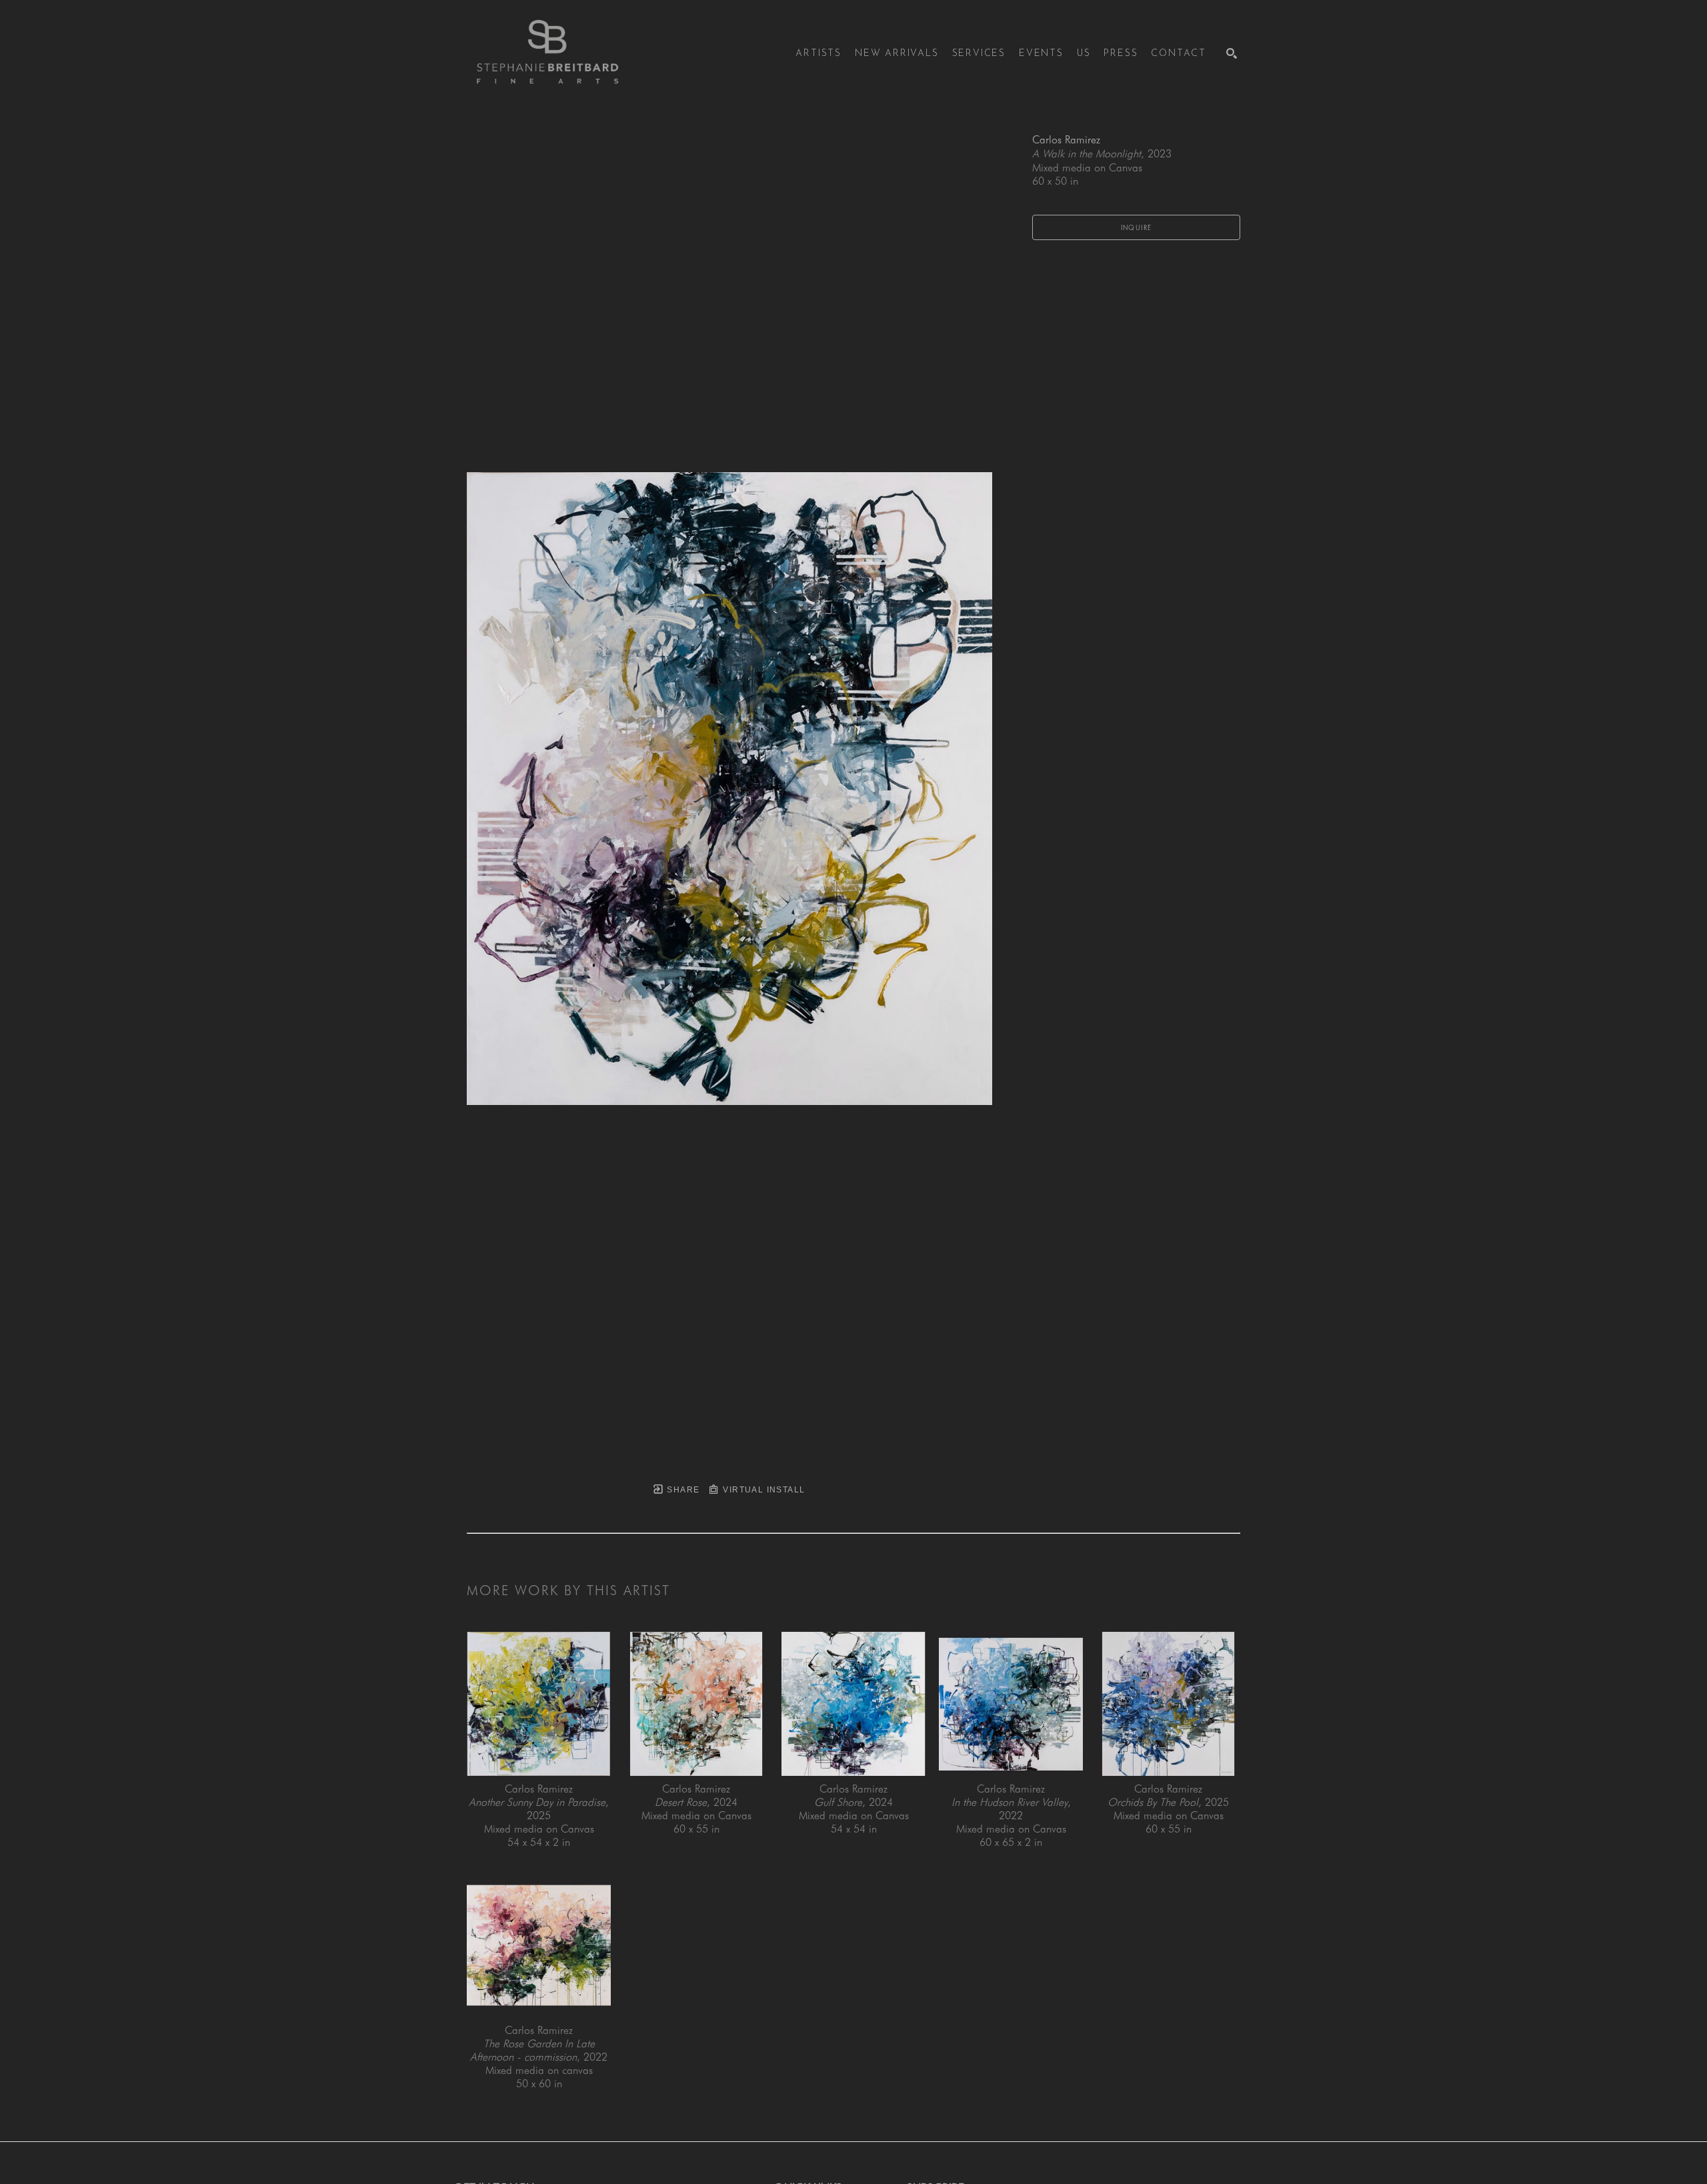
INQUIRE (1137, 227)
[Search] (1232, 53)
